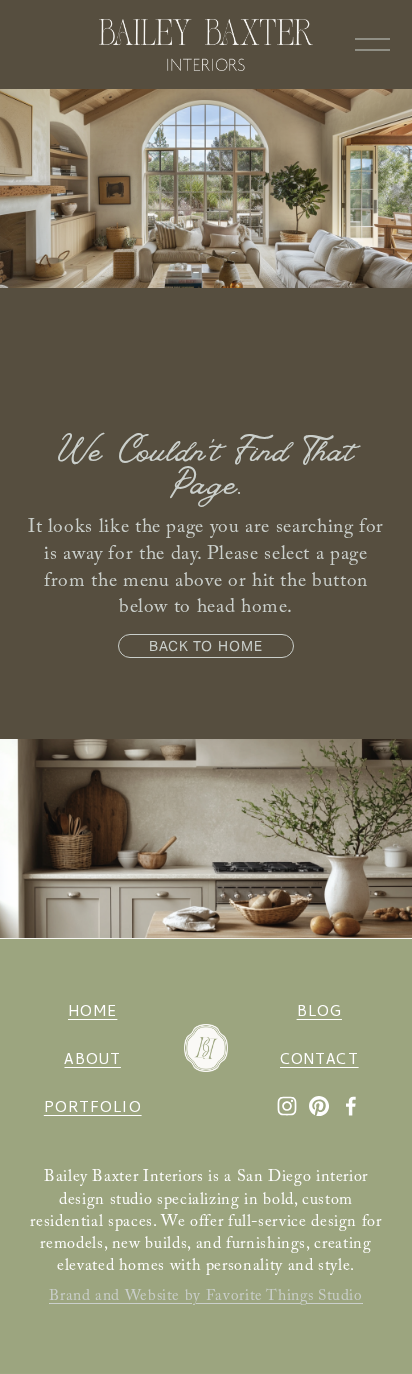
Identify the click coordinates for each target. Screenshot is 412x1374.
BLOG (319, 1013)
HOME (92, 1013)
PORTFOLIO (93, 1109)
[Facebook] (351, 1106)
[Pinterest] (319, 1106)
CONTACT (319, 1061)
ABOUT (92, 1061)
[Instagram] (287, 1106)
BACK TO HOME (206, 646)
